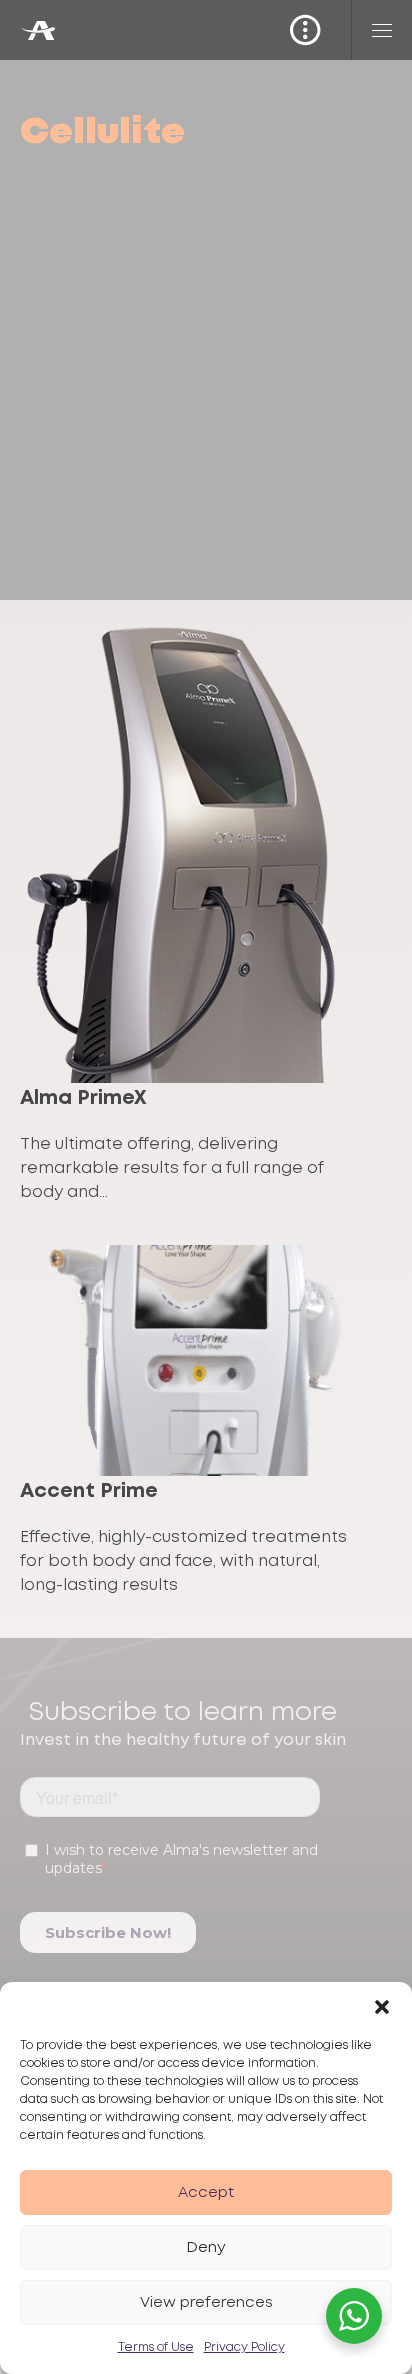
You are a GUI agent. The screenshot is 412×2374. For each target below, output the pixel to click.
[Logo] (37, 30)
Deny (206, 2248)
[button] (382, 2007)
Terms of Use (156, 2347)
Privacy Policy (244, 2347)
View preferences (206, 2303)
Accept (206, 2193)
